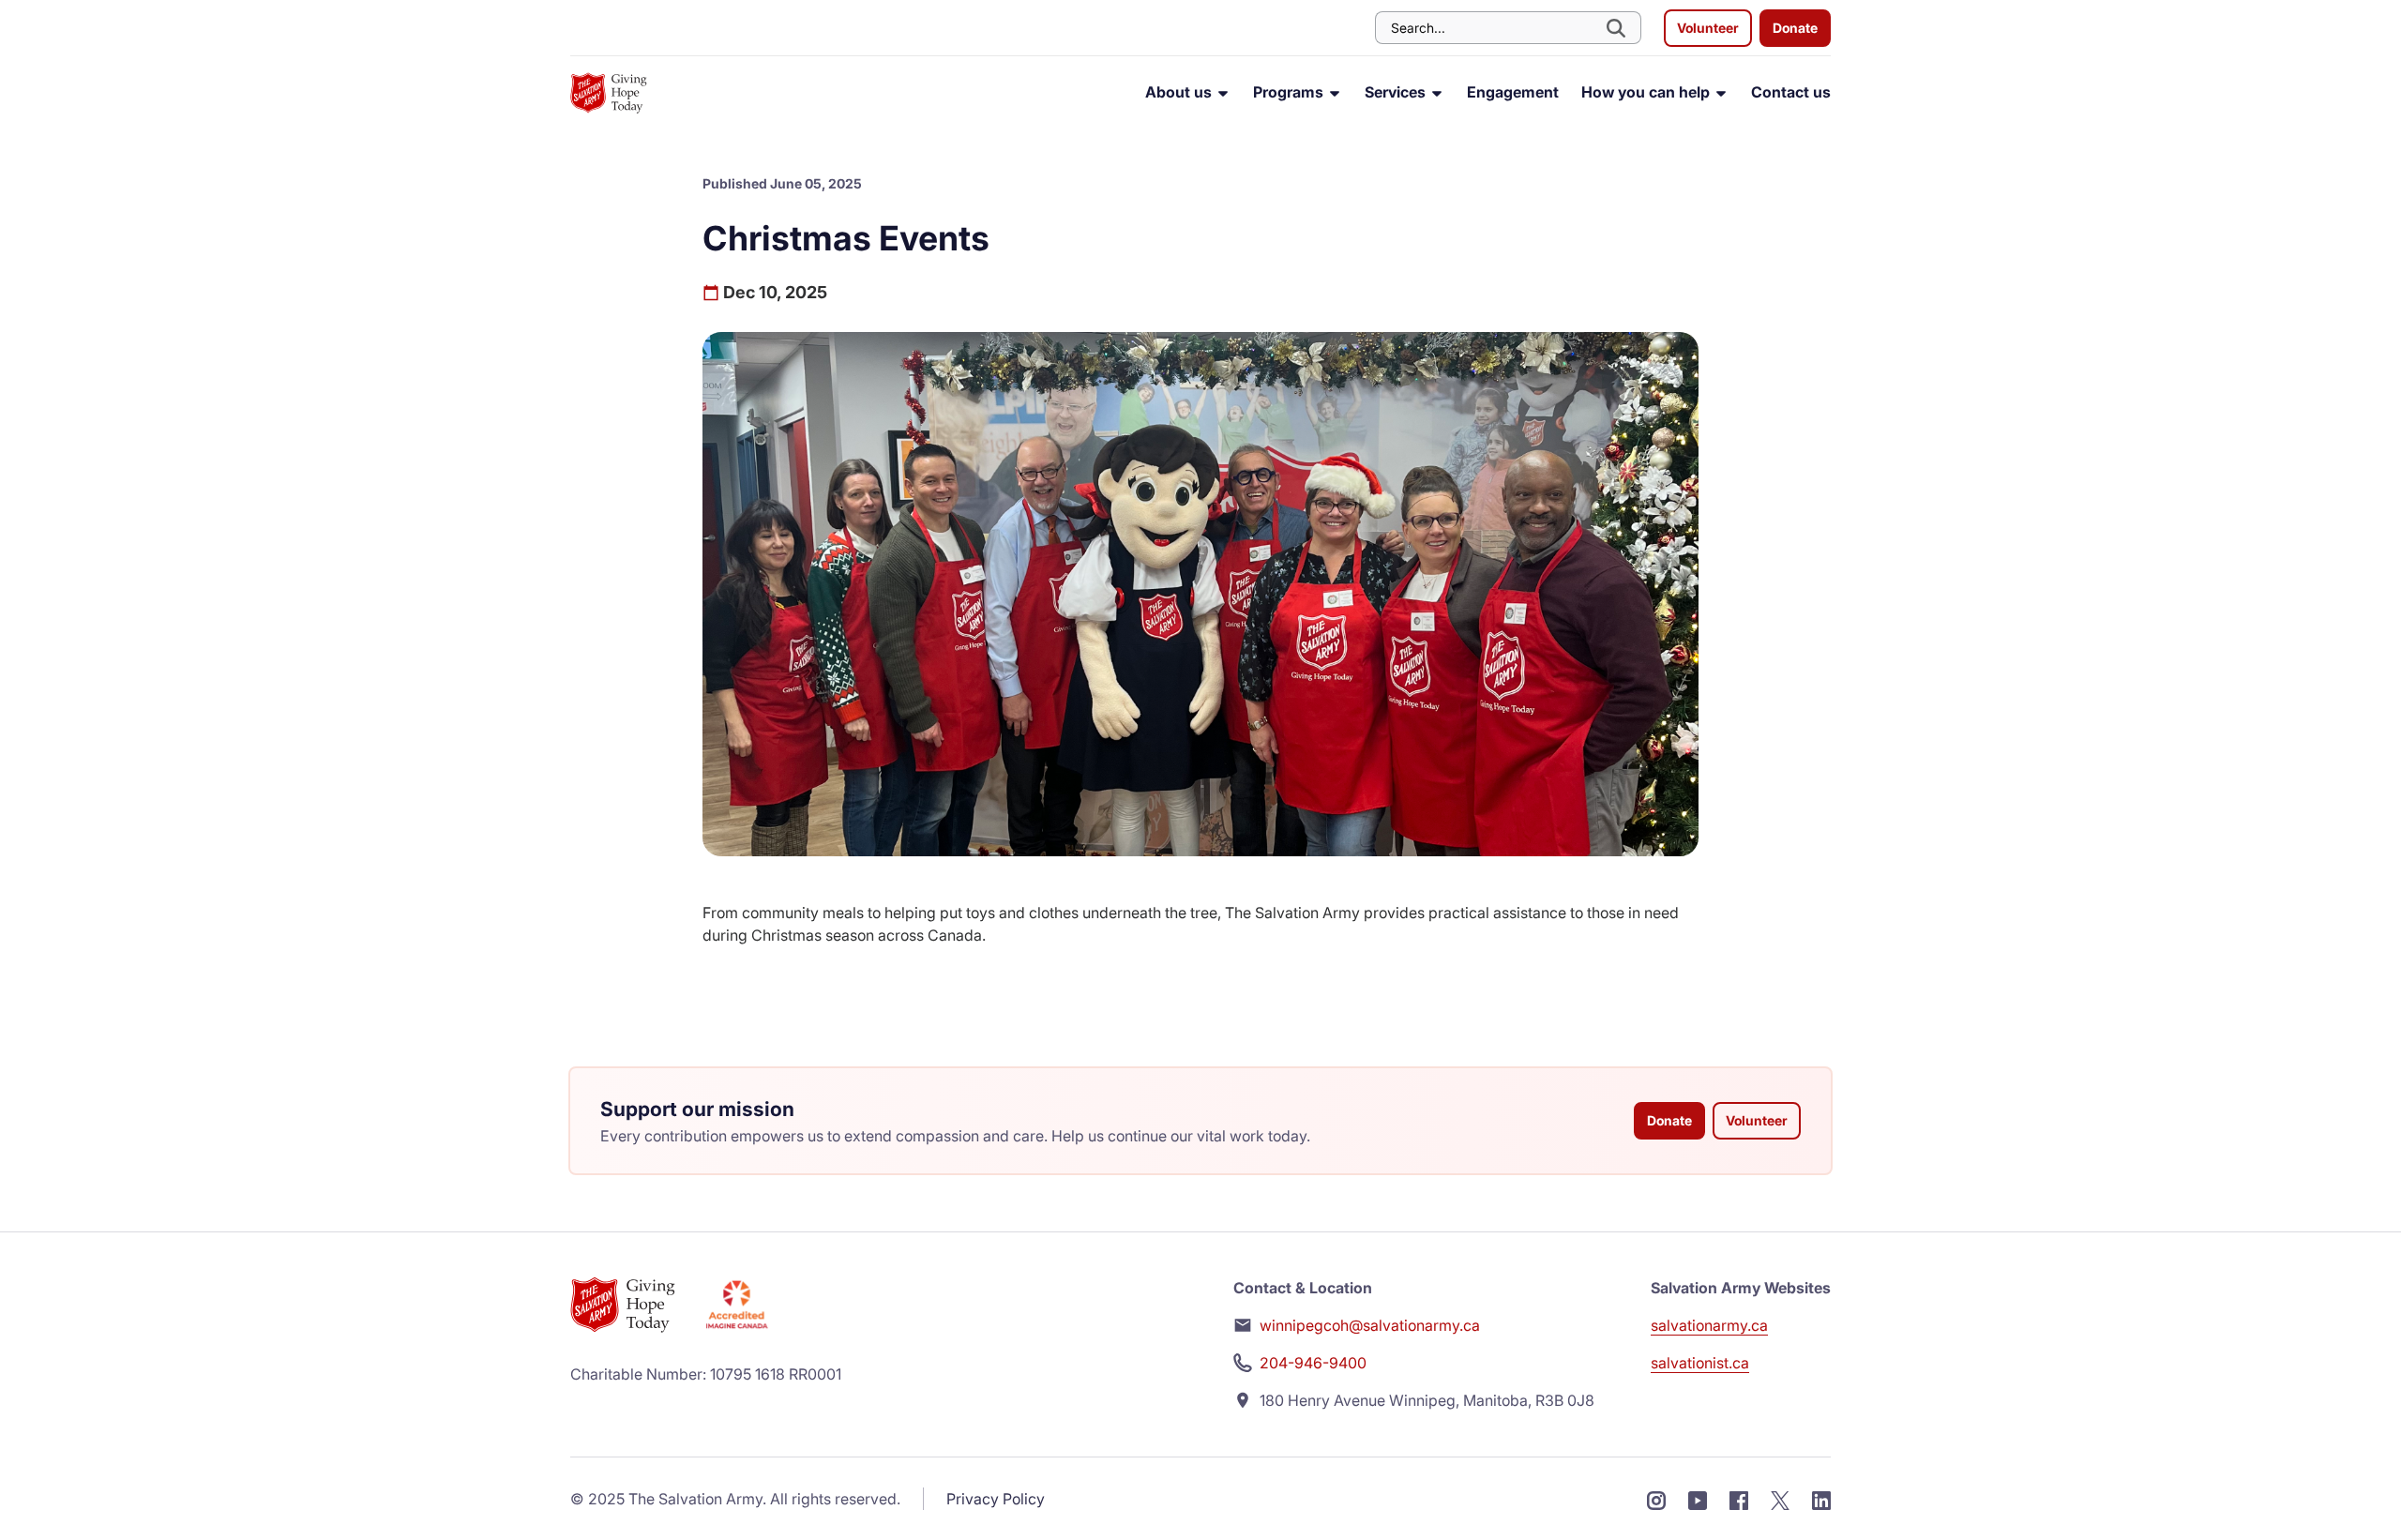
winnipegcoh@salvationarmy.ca (1370, 1325)
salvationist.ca (1700, 1363)
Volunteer (1708, 28)
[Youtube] (1698, 1499)
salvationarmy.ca (1709, 1325)
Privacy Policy (996, 1499)
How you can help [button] (1647, 92)
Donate (1795, 28)
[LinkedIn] (1821, 1499)
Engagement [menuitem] (1513, 92)
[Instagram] (1656, 1499)
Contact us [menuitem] (1791, 92)
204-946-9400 (1313, 1363)
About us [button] (1180, 92)
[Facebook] (1739, 1499)
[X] (1780, 1499)
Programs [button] (1290, 92)
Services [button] (1397, 92)
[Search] (1618, 28)
